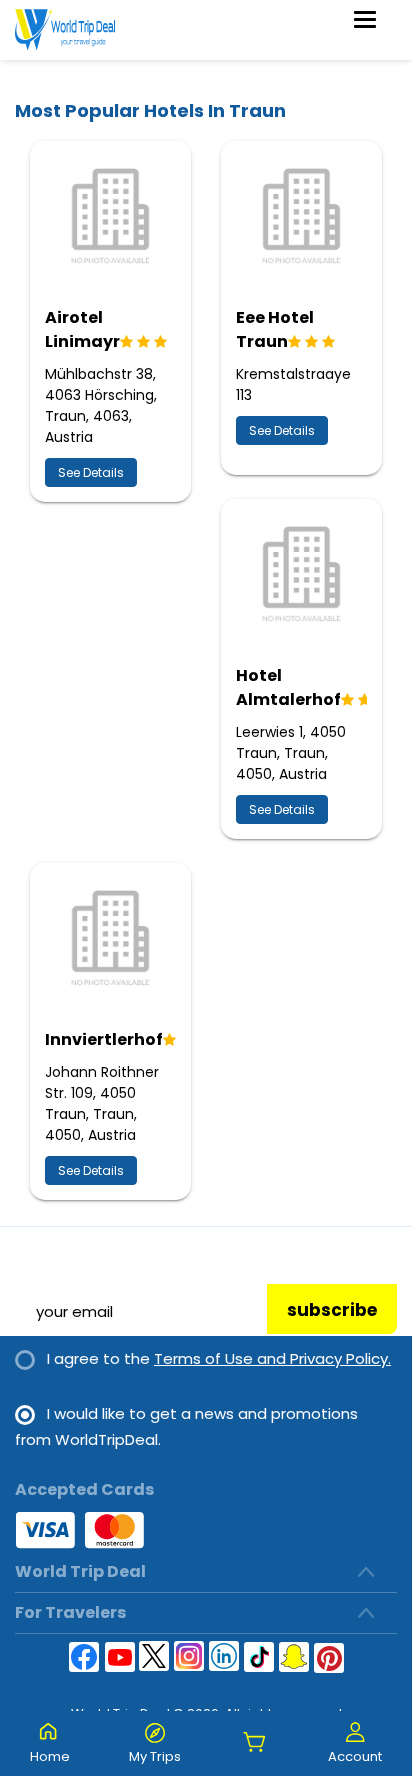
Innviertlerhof (104, 1039)
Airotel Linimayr (82, 329)
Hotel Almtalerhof (288, 687)
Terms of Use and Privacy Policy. (272, 1358)
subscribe (332, 1310)
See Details (91, 472)
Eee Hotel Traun (275, 329)
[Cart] (255, 1743)
